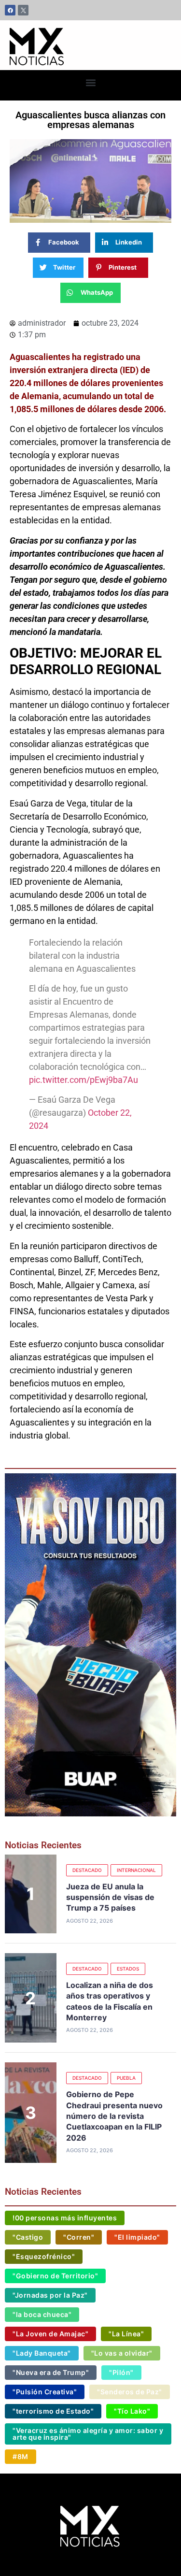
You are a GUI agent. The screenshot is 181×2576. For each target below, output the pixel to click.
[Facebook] (10, 10)
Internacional (136, 1870)
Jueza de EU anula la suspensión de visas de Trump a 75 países (110, 1897)
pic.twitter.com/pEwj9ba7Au (84, 1080)
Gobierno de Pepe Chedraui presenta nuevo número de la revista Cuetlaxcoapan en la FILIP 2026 (114, 2116)
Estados (128, 1969)
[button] (90, 83)
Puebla (126, 2078)
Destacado (87, 1870)
